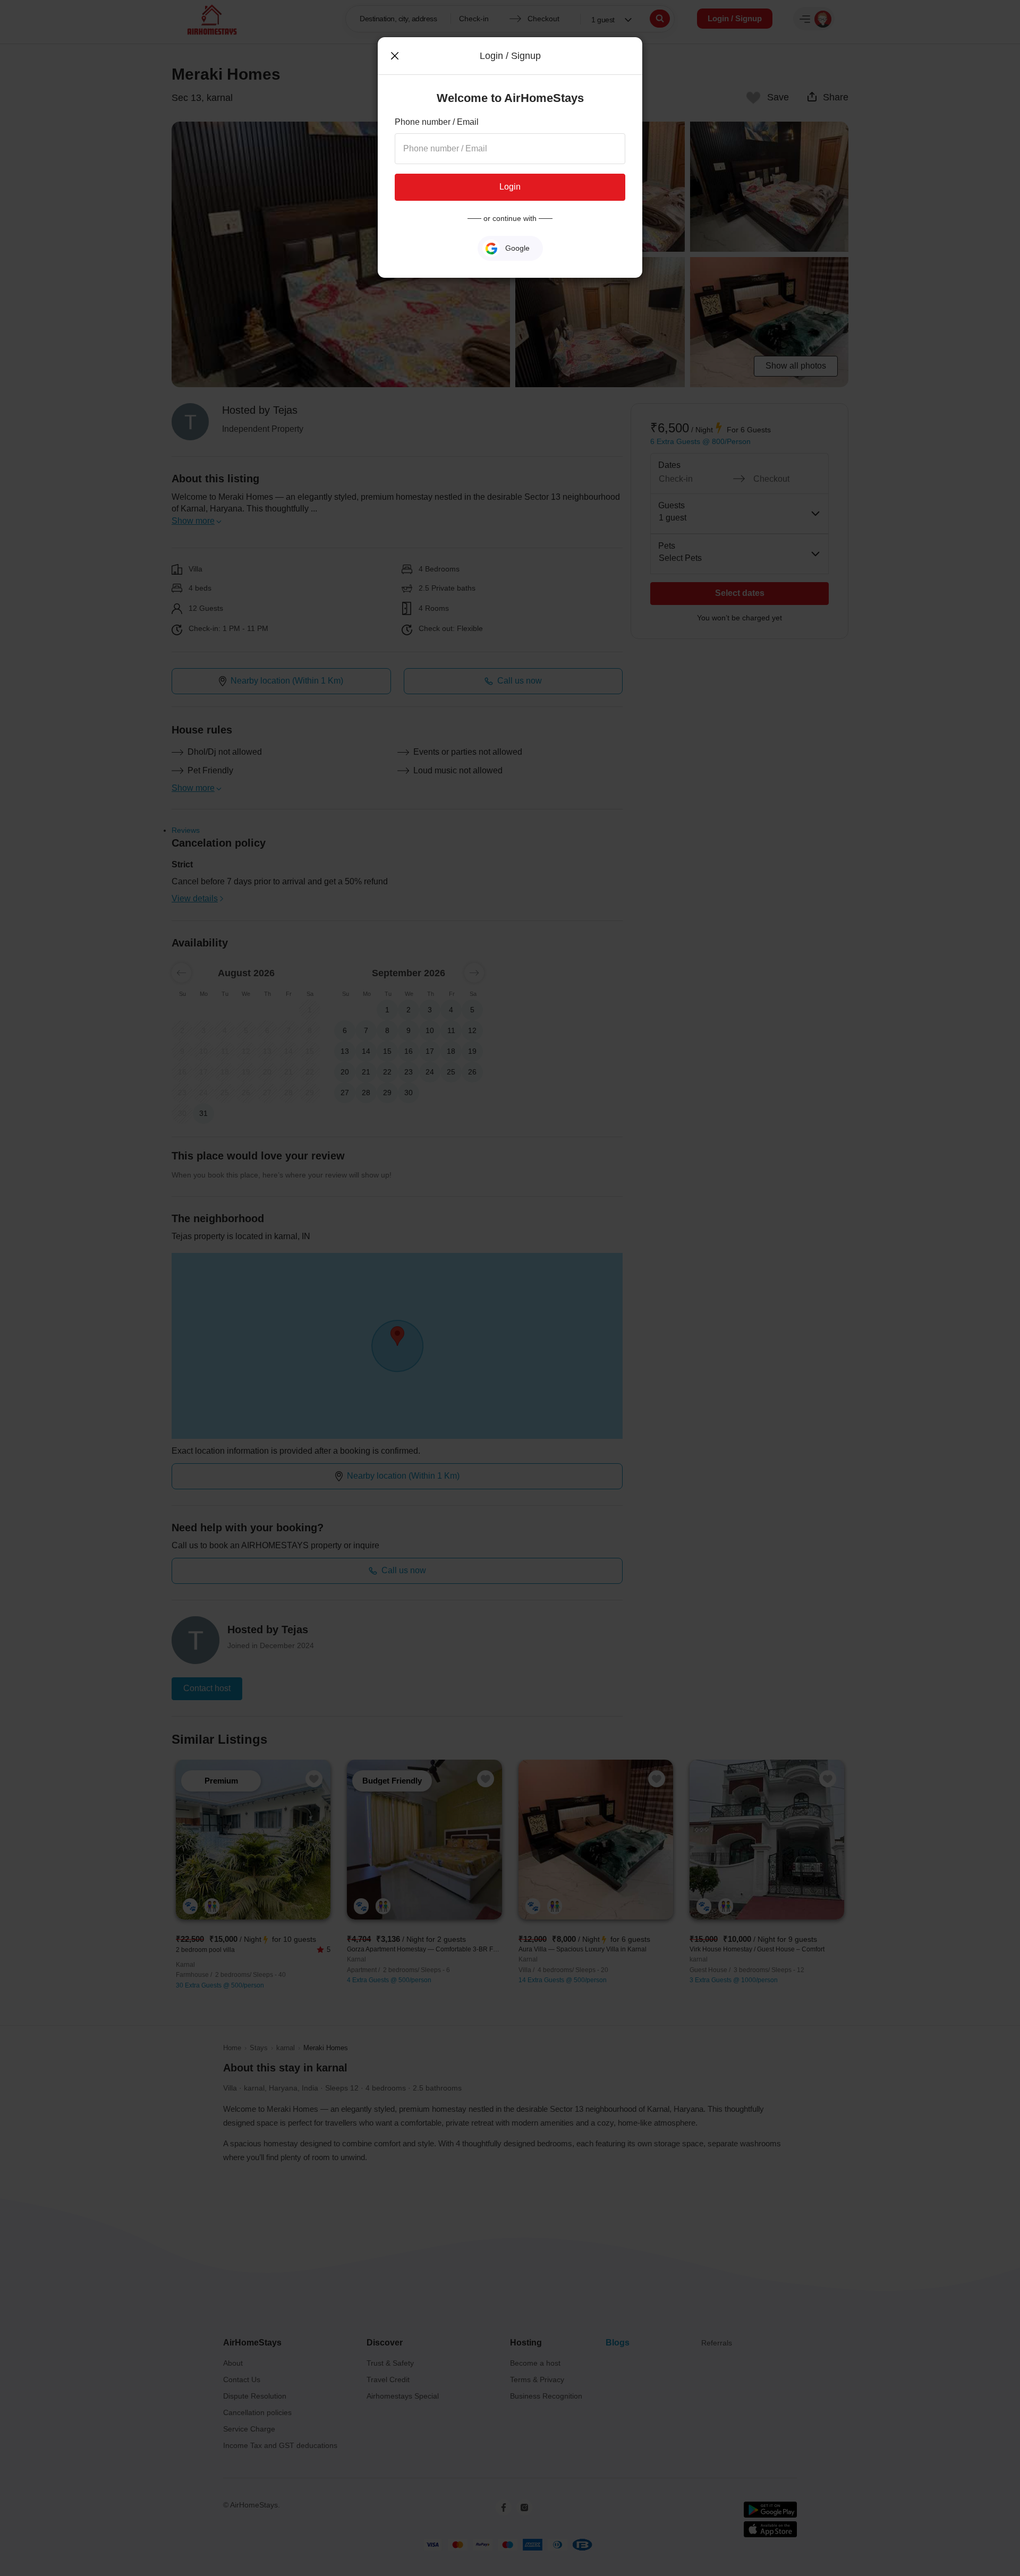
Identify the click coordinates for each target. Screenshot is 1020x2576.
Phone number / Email (437, 122)
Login (510, 187)
